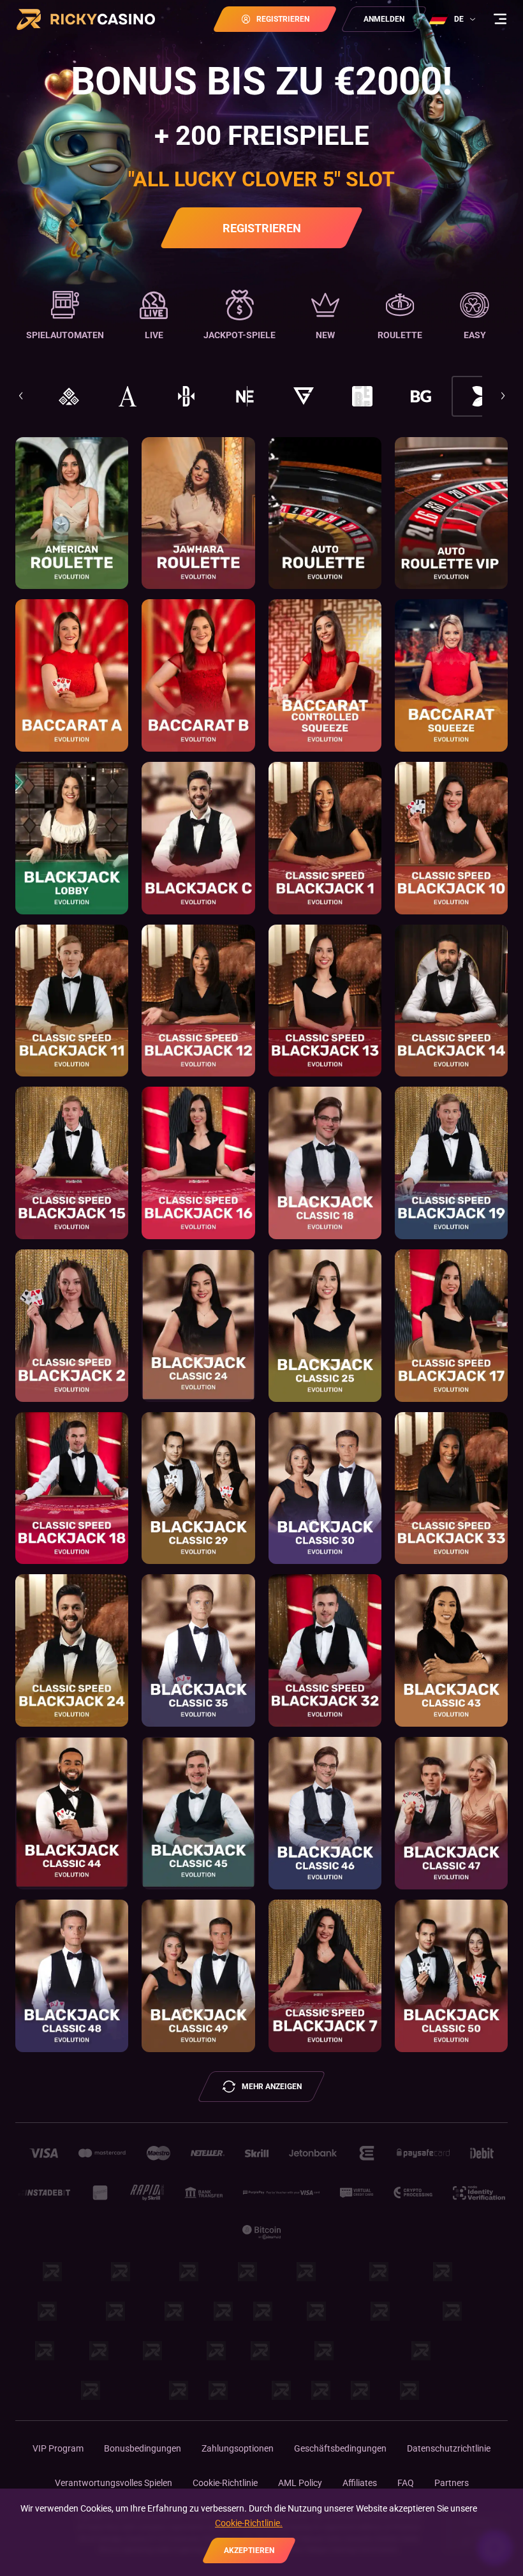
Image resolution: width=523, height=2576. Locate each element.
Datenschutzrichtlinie (449, 2448)
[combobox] (454, 19)
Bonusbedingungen (143, 2448)
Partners (452, 2483)
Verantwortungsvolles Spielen (114, 2483)
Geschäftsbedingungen (340, 2448)
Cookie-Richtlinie (225, 2483)
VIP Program (58, 2448)
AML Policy (300, 2483)
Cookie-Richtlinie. (249, 2523)
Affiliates (360, 2483)
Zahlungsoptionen (238, 2448)
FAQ (406, 2483)
